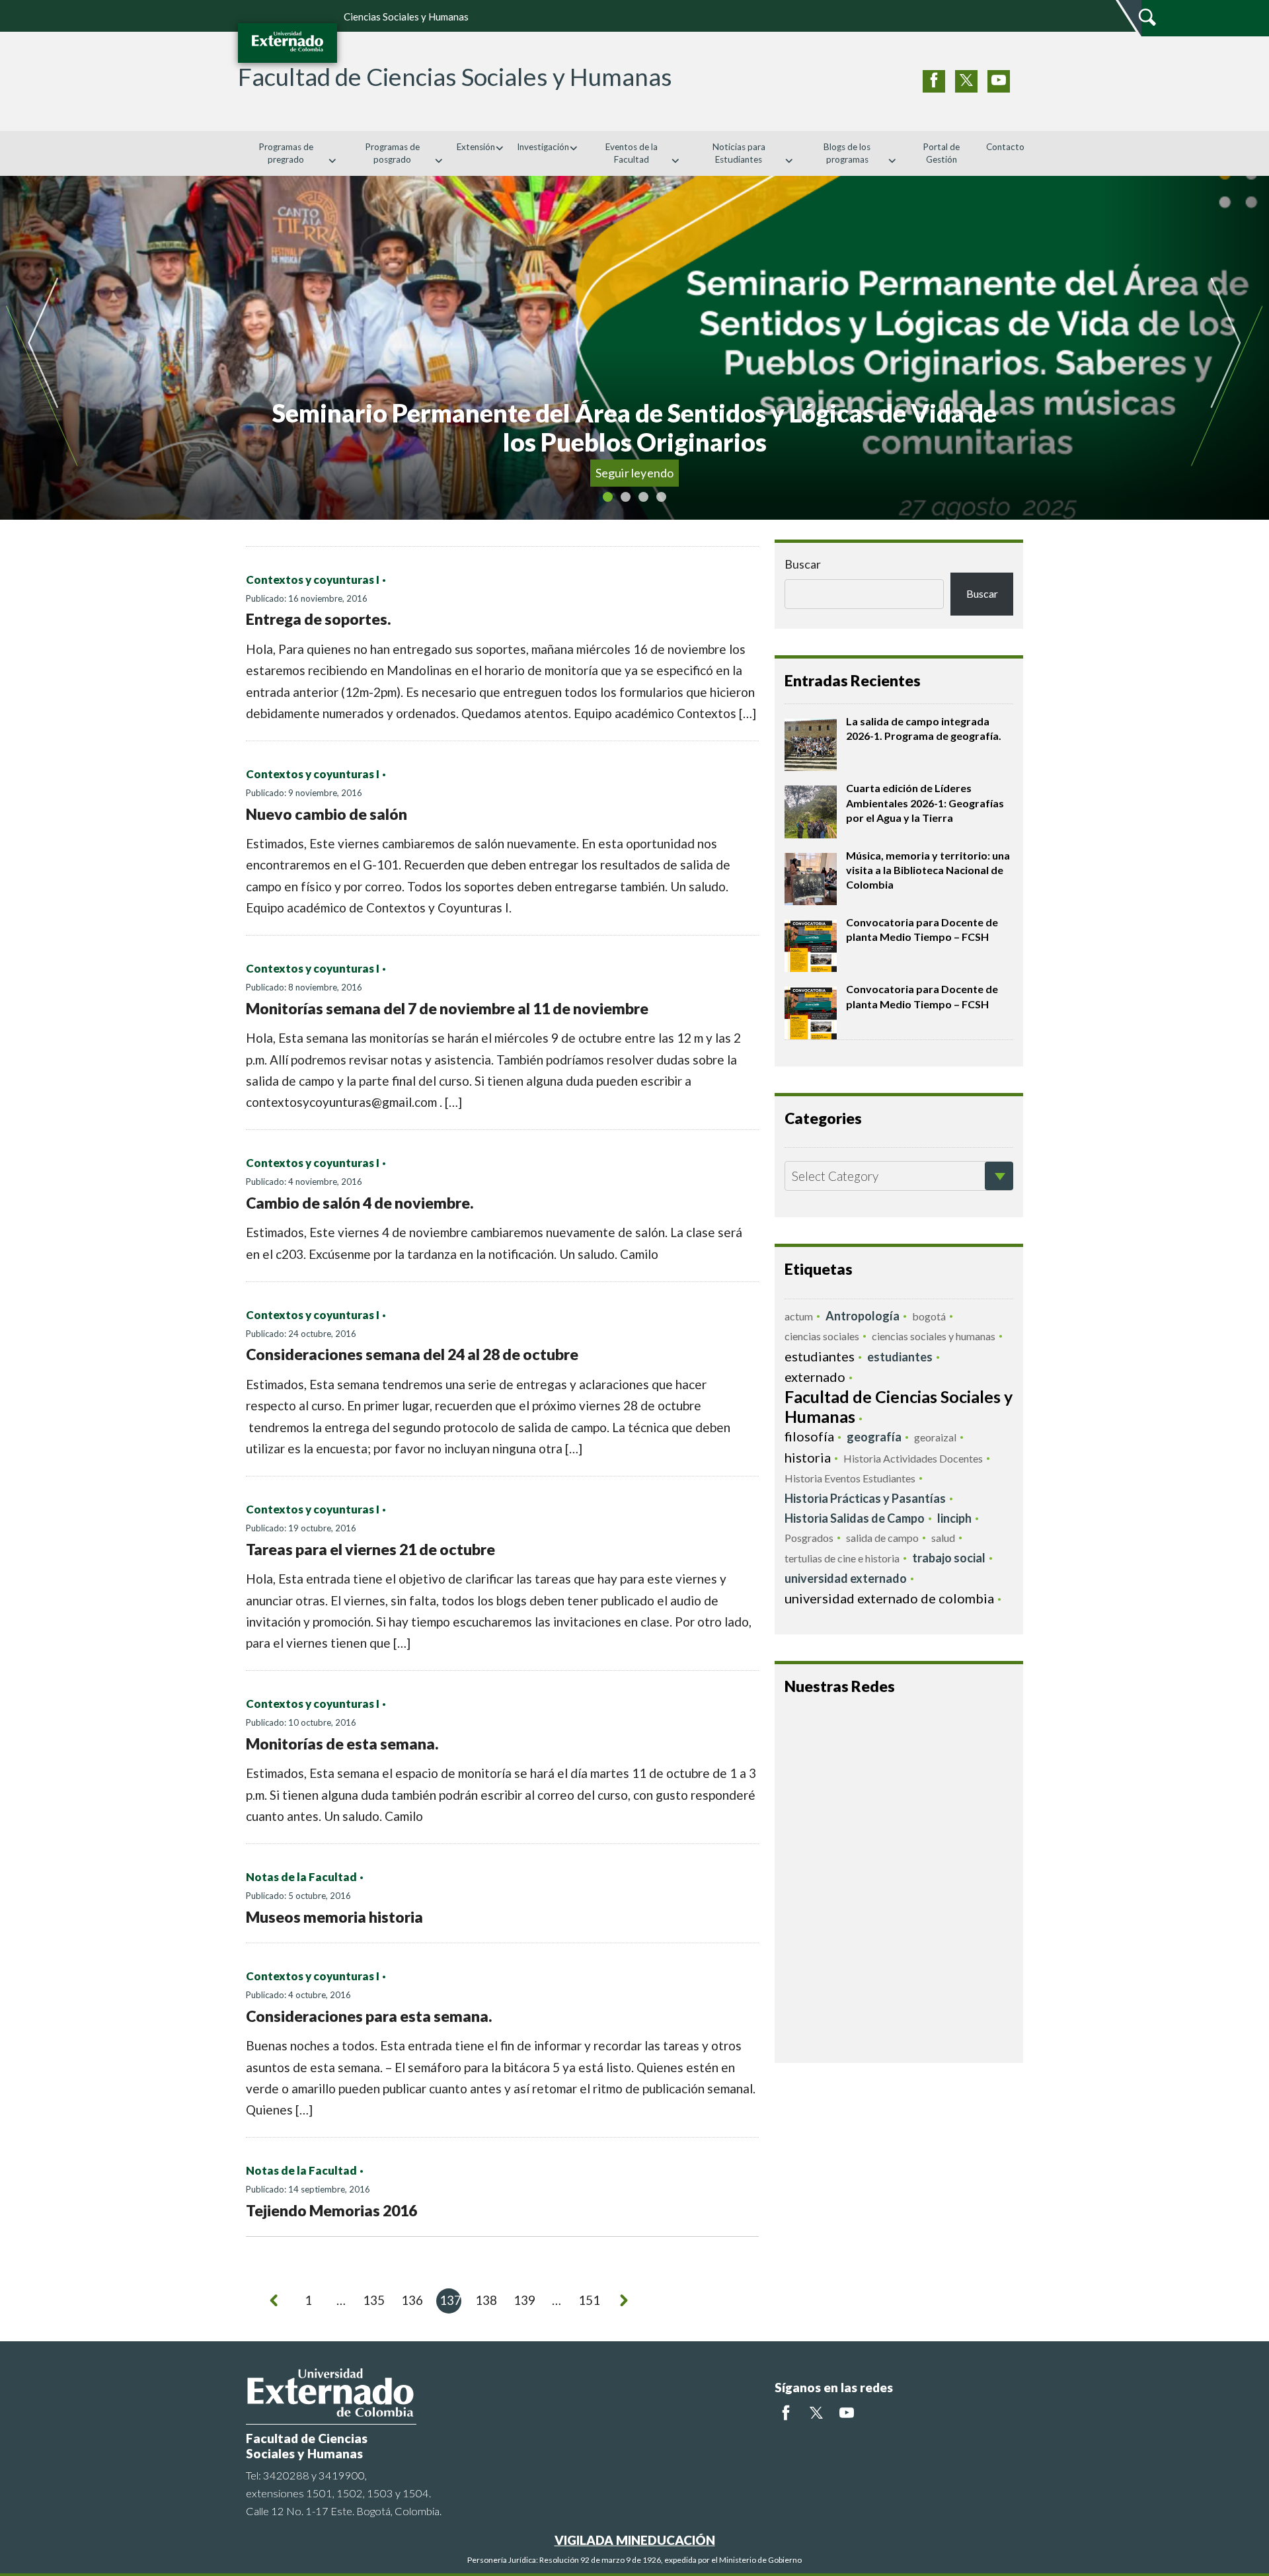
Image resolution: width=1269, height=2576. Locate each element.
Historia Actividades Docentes (913, 1458)
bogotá (929, 1316)
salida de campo (882, 1538)
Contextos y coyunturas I (313, 580)
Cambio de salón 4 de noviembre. (360, 1203)
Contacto (1005, 147)
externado (815, 1377)
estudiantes (820, 1356)
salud (943, 1538)
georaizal (935, 1437)
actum (799, 1316)
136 (412, 2300)
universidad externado (846, 1578)
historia (808, 1457)
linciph (954, 1518)
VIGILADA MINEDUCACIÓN (635, 2540)
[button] (83, 348)
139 (524, 2300)
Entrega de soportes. (318, 619)
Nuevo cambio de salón (327, 814)
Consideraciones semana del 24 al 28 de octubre (412, 1354)
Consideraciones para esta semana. (369, 2016)
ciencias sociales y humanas (934, 1336)
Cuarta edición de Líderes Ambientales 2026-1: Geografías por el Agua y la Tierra (925, 803)
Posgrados (809, 1538)
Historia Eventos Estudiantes (850, 1478)
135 (374, 2300)
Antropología (863, 1316)
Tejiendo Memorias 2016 (331, 2210)
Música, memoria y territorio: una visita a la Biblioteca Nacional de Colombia (928, 870)
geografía (874, 1437)
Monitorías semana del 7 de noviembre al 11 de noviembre (447, 1008)
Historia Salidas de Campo (855, 1518)
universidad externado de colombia (889, 1598)
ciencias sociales (822, 1336)
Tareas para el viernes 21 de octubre (370, 1549)
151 (589, 2300)
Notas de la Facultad (301, 1877)
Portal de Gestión (941, 153)
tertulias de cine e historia (842, 1558)
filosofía (809, 1436)
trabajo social (949, 1558)
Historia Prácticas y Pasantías (865, 1498)
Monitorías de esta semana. (342, 1744)
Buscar (803, 564)
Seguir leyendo (684, 473)
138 (486, 2300)
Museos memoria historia (334, 1917)
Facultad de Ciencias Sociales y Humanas (899, 1406)
